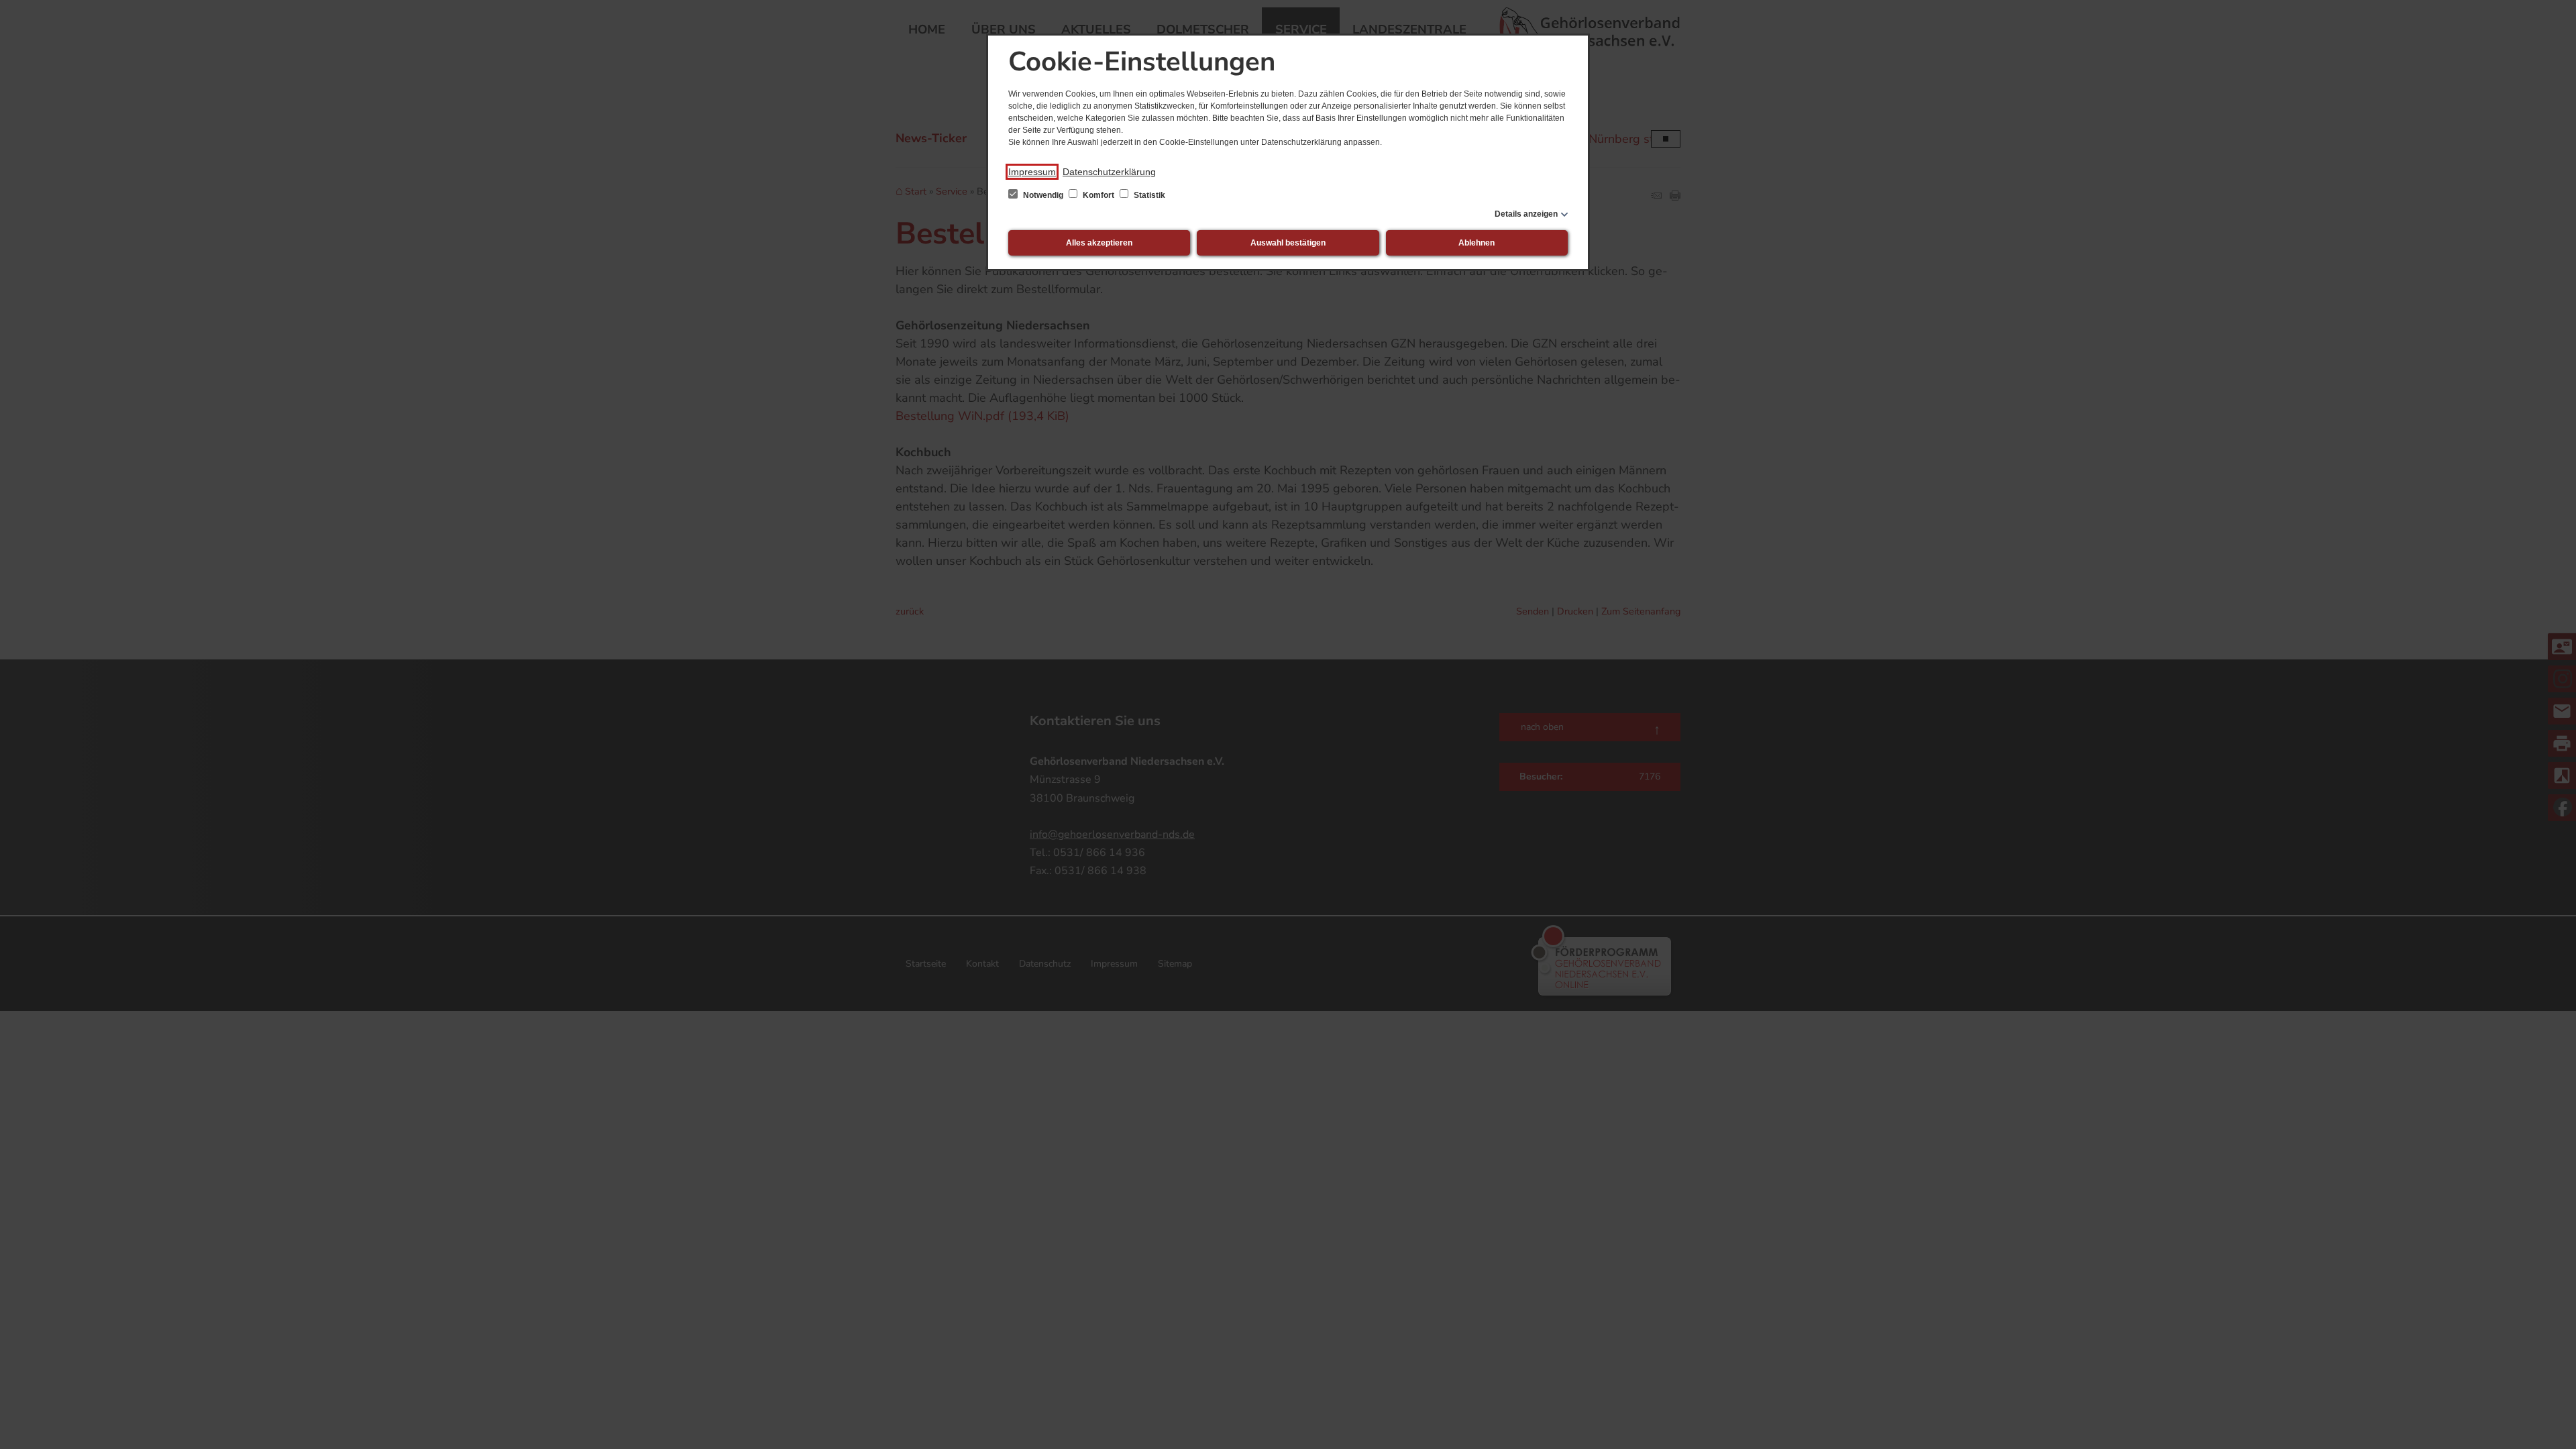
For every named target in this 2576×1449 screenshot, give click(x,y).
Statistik (1148, 195)
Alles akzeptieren (1099, 243)
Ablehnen (1477, 243)
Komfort (1098, 195)
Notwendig (1043, 195)
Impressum (1032, 172)
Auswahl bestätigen (1288, 243)
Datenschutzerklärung (1109, 172)
